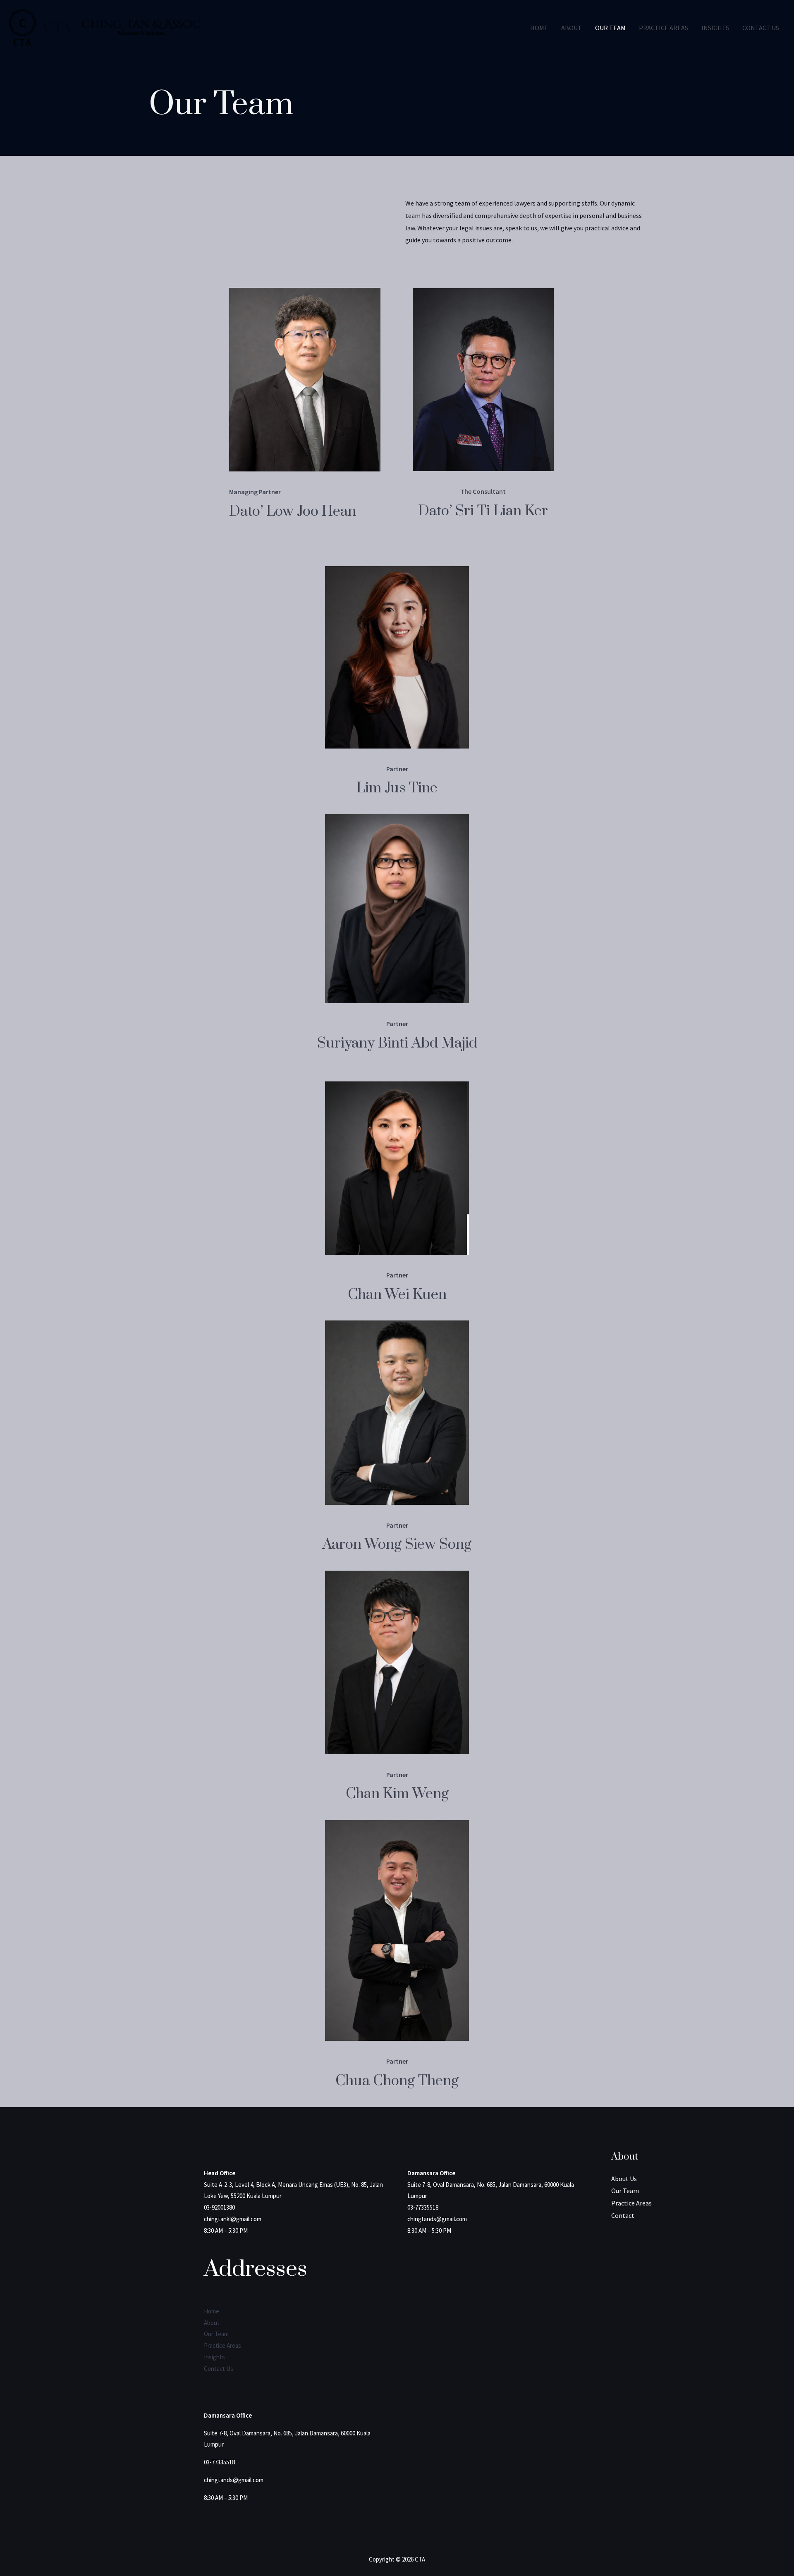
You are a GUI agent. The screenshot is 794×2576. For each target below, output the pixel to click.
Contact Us (761, 28)
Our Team (610, 28)
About (572, 28)
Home (539, 28)
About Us (624, 2179)
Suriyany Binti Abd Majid (397, 1043)
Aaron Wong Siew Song (397, 1545)
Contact (623, 2215)
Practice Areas (664, 28)
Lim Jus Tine (397, 788)
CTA (57, 27)
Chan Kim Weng (397, 1794)
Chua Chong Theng (397, 2081)
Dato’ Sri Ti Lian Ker (483, 511)
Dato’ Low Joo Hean (293, 512)
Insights (715, 28)
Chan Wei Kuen (397, 1295)
